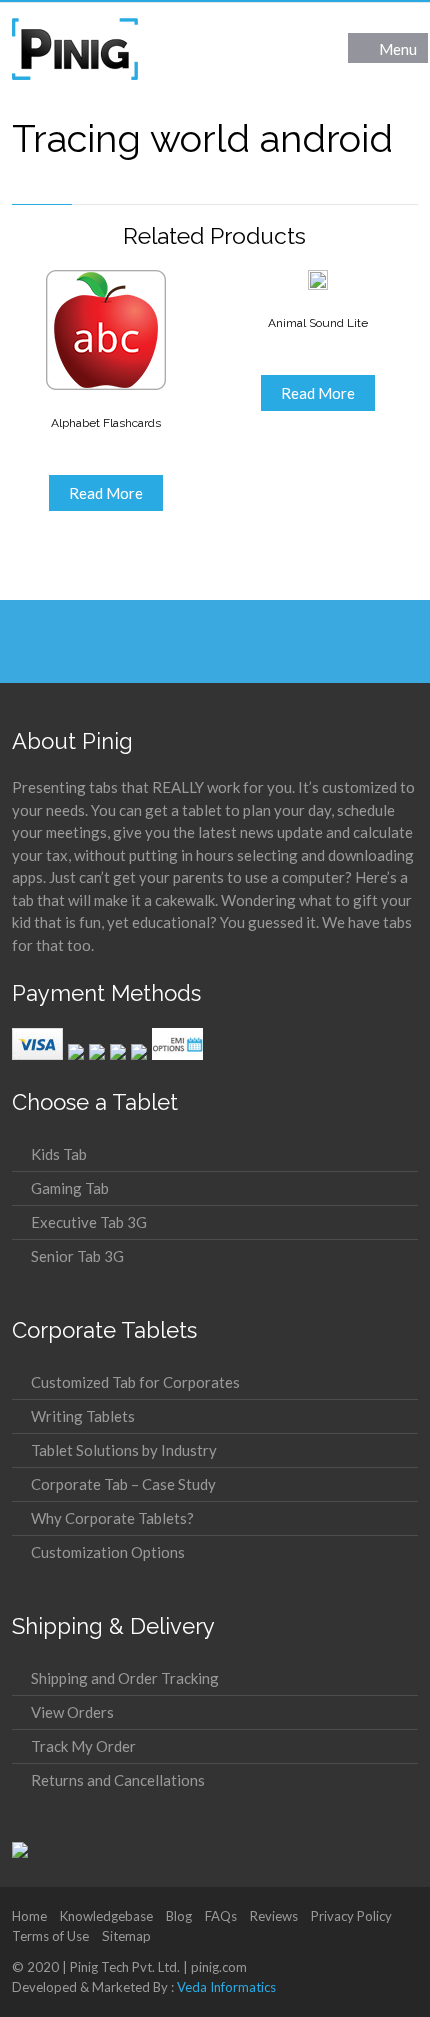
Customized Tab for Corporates (135, 1382)
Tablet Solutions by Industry (124, 1450)
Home (29, 1916)
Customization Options (108, 1552)
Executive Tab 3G (89, 1222)
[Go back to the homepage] (75, 49)
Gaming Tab (70, 1188)
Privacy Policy (351, 1916)
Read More (106, 493)
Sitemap (126, 1936)
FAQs (221, 1916)
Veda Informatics (226, 1987)
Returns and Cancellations (118, 1780)
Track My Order (83, 1746)
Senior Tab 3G (77, 1256)
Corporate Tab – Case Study (123, 1484)
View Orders (72, 1712)
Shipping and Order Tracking (125, 1678)
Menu (398, 49)
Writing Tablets (83, 1416)
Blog (179, 1916)
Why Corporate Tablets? (112, 1518)
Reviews (274, 1916)
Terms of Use (50, 1936)
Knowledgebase (106, 1916)
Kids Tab (59, 1154)
